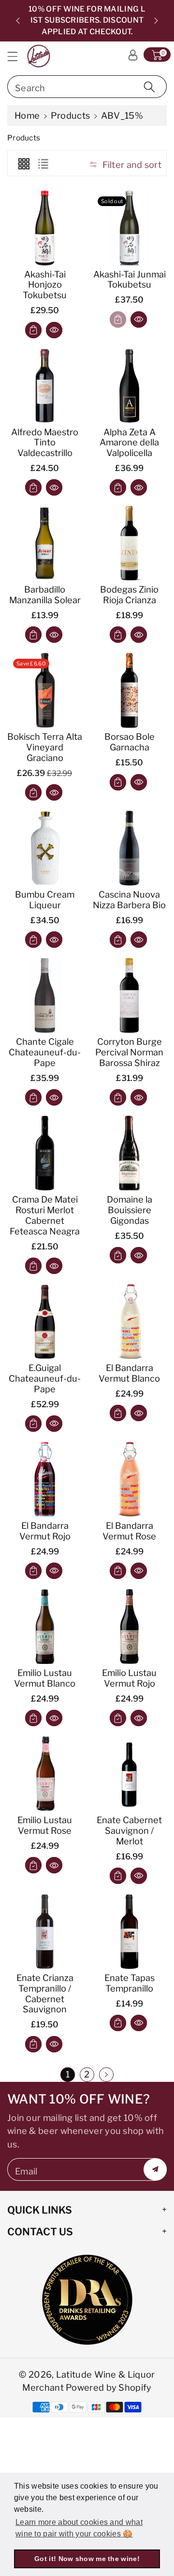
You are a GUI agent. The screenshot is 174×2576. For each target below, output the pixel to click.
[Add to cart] (33, 330)
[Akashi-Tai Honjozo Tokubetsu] (45, 228)
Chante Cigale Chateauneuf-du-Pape (45, 1052)
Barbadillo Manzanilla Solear (45, 595)
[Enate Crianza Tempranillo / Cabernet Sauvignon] (45, 1932)
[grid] (24, 163)
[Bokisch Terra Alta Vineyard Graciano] (45, 690)
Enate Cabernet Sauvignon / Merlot (129, 1830)
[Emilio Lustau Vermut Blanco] (45, 1627)
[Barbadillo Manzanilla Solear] (45, 543)
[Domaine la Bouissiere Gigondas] (129, 1153)
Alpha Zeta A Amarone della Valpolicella (129, 443)
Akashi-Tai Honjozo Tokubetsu (45, 285)
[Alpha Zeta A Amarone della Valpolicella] (129, 386)
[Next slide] (156, 21)
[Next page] (106, 2075)
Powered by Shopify (109, 2387)
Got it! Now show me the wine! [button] (87, 2559)
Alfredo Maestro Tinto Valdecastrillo (45, 443)
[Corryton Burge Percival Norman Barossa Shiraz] (129, 995)
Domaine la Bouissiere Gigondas (130, 1210)
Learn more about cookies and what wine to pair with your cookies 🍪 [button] (79, 2528)
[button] (17, 56)
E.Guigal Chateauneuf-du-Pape (45, 1378)
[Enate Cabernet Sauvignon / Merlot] (129, 1774)
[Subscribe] (155, 2169)
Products (70, 115)
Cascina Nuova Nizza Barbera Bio (129, 900)
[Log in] (133, 55)
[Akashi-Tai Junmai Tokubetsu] (129, 228)
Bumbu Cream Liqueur (45, 900)
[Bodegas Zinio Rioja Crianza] (129, 543)
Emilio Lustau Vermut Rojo (129, 1678)
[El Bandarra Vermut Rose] (129, 1479)
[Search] (149, 87)
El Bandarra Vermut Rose (129, 1531)
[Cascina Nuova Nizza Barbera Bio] (129, 848)
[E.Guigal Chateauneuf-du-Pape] (45, 1322)
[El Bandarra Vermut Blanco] (129, 1322)
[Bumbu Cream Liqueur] (45, 848)
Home (27, 115)
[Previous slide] (18, 21)
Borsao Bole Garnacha (130, 742)
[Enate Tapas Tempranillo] (129, 1932)
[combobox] (87, 87)
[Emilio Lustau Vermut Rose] (45, 1774)
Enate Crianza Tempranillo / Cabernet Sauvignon (45, 1994)
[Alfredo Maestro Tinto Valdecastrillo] (45, 386)
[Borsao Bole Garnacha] (129, 690)
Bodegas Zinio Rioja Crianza (129, 595)
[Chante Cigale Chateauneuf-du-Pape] (45, 995)
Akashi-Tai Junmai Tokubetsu (130, 279)
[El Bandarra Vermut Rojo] (45, 1479)
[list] (43, 163)
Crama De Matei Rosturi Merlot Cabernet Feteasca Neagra (45, 1215)
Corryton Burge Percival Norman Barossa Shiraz (129, 1052)
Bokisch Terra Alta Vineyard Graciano (45, 747)
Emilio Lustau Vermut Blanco (45, 1678)
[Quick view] (54, 330)
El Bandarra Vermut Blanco (129, 1373)
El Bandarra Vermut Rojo (45, 1531)
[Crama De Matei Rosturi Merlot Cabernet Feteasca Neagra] (45, 1153)
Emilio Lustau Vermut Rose (45, 1825)
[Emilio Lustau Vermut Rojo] (129, 1627)
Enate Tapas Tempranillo (130, 1983)
